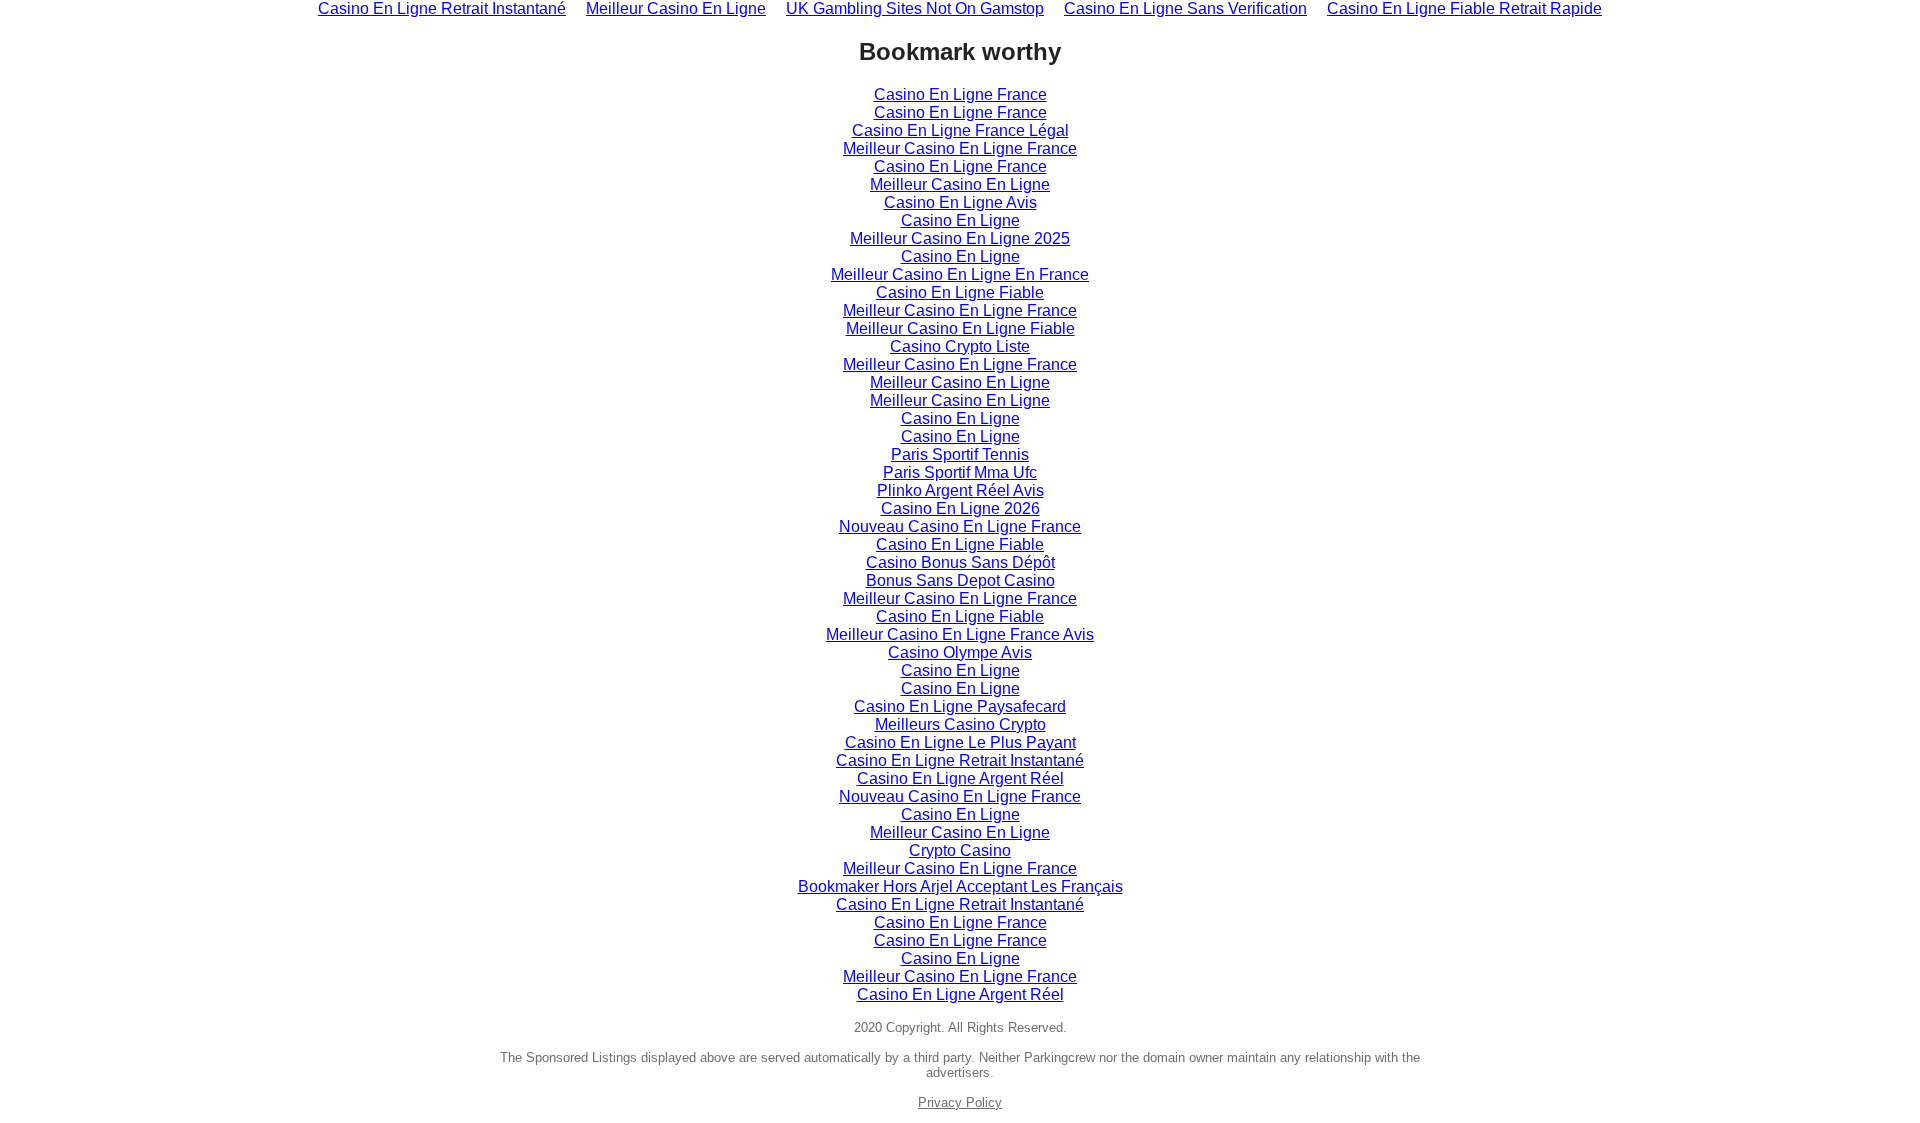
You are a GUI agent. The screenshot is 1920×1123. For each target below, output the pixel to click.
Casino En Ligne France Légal (960, 130)
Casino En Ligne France (960, 94)
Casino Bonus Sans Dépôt (960, 562)
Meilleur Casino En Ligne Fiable (960, 328)
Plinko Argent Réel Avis (960, 490)
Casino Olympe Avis (960, 652)
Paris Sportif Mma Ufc (960, 472)
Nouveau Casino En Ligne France (960, 526)
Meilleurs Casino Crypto (960, 724)
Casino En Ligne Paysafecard (960, 706)
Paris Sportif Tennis (960, 454)
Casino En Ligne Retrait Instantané (960, 760)
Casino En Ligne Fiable (960, 292)
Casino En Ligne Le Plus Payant (960, 742)
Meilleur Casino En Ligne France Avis (960, 634)
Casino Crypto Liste (960, 346)
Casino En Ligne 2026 (960, 508)
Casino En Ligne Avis (960, 202)
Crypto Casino (960, 850)
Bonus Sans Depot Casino (960, 580)
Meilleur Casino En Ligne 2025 (960, 238)
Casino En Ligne (960, 220)
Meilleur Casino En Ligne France (960, 148)
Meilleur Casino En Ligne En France (960, 274)
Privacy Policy (960, 1102)
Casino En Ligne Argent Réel (960, 778)
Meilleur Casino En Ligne (960, 184)
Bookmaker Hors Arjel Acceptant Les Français (960, 886)
